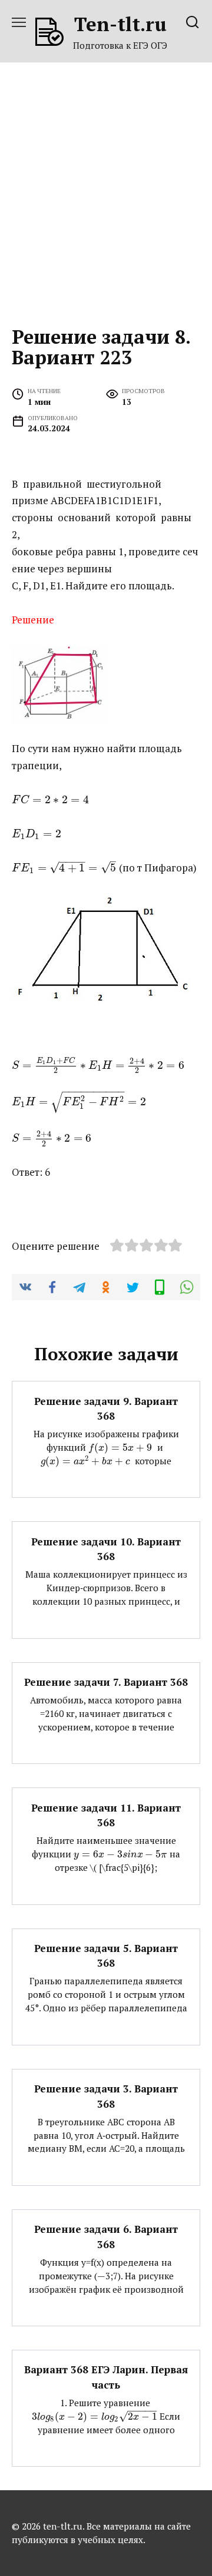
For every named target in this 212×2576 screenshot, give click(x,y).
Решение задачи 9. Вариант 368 (106, 1408)
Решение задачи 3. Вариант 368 (106, 2096)
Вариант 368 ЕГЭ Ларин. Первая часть (106, 2377)
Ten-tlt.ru (120, 24)
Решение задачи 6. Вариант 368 (106, 2237)
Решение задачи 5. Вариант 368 (106, 1956)
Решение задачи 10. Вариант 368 (106, 1549)
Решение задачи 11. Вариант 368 (106, 1815)
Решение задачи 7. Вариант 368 (106, 1682)
